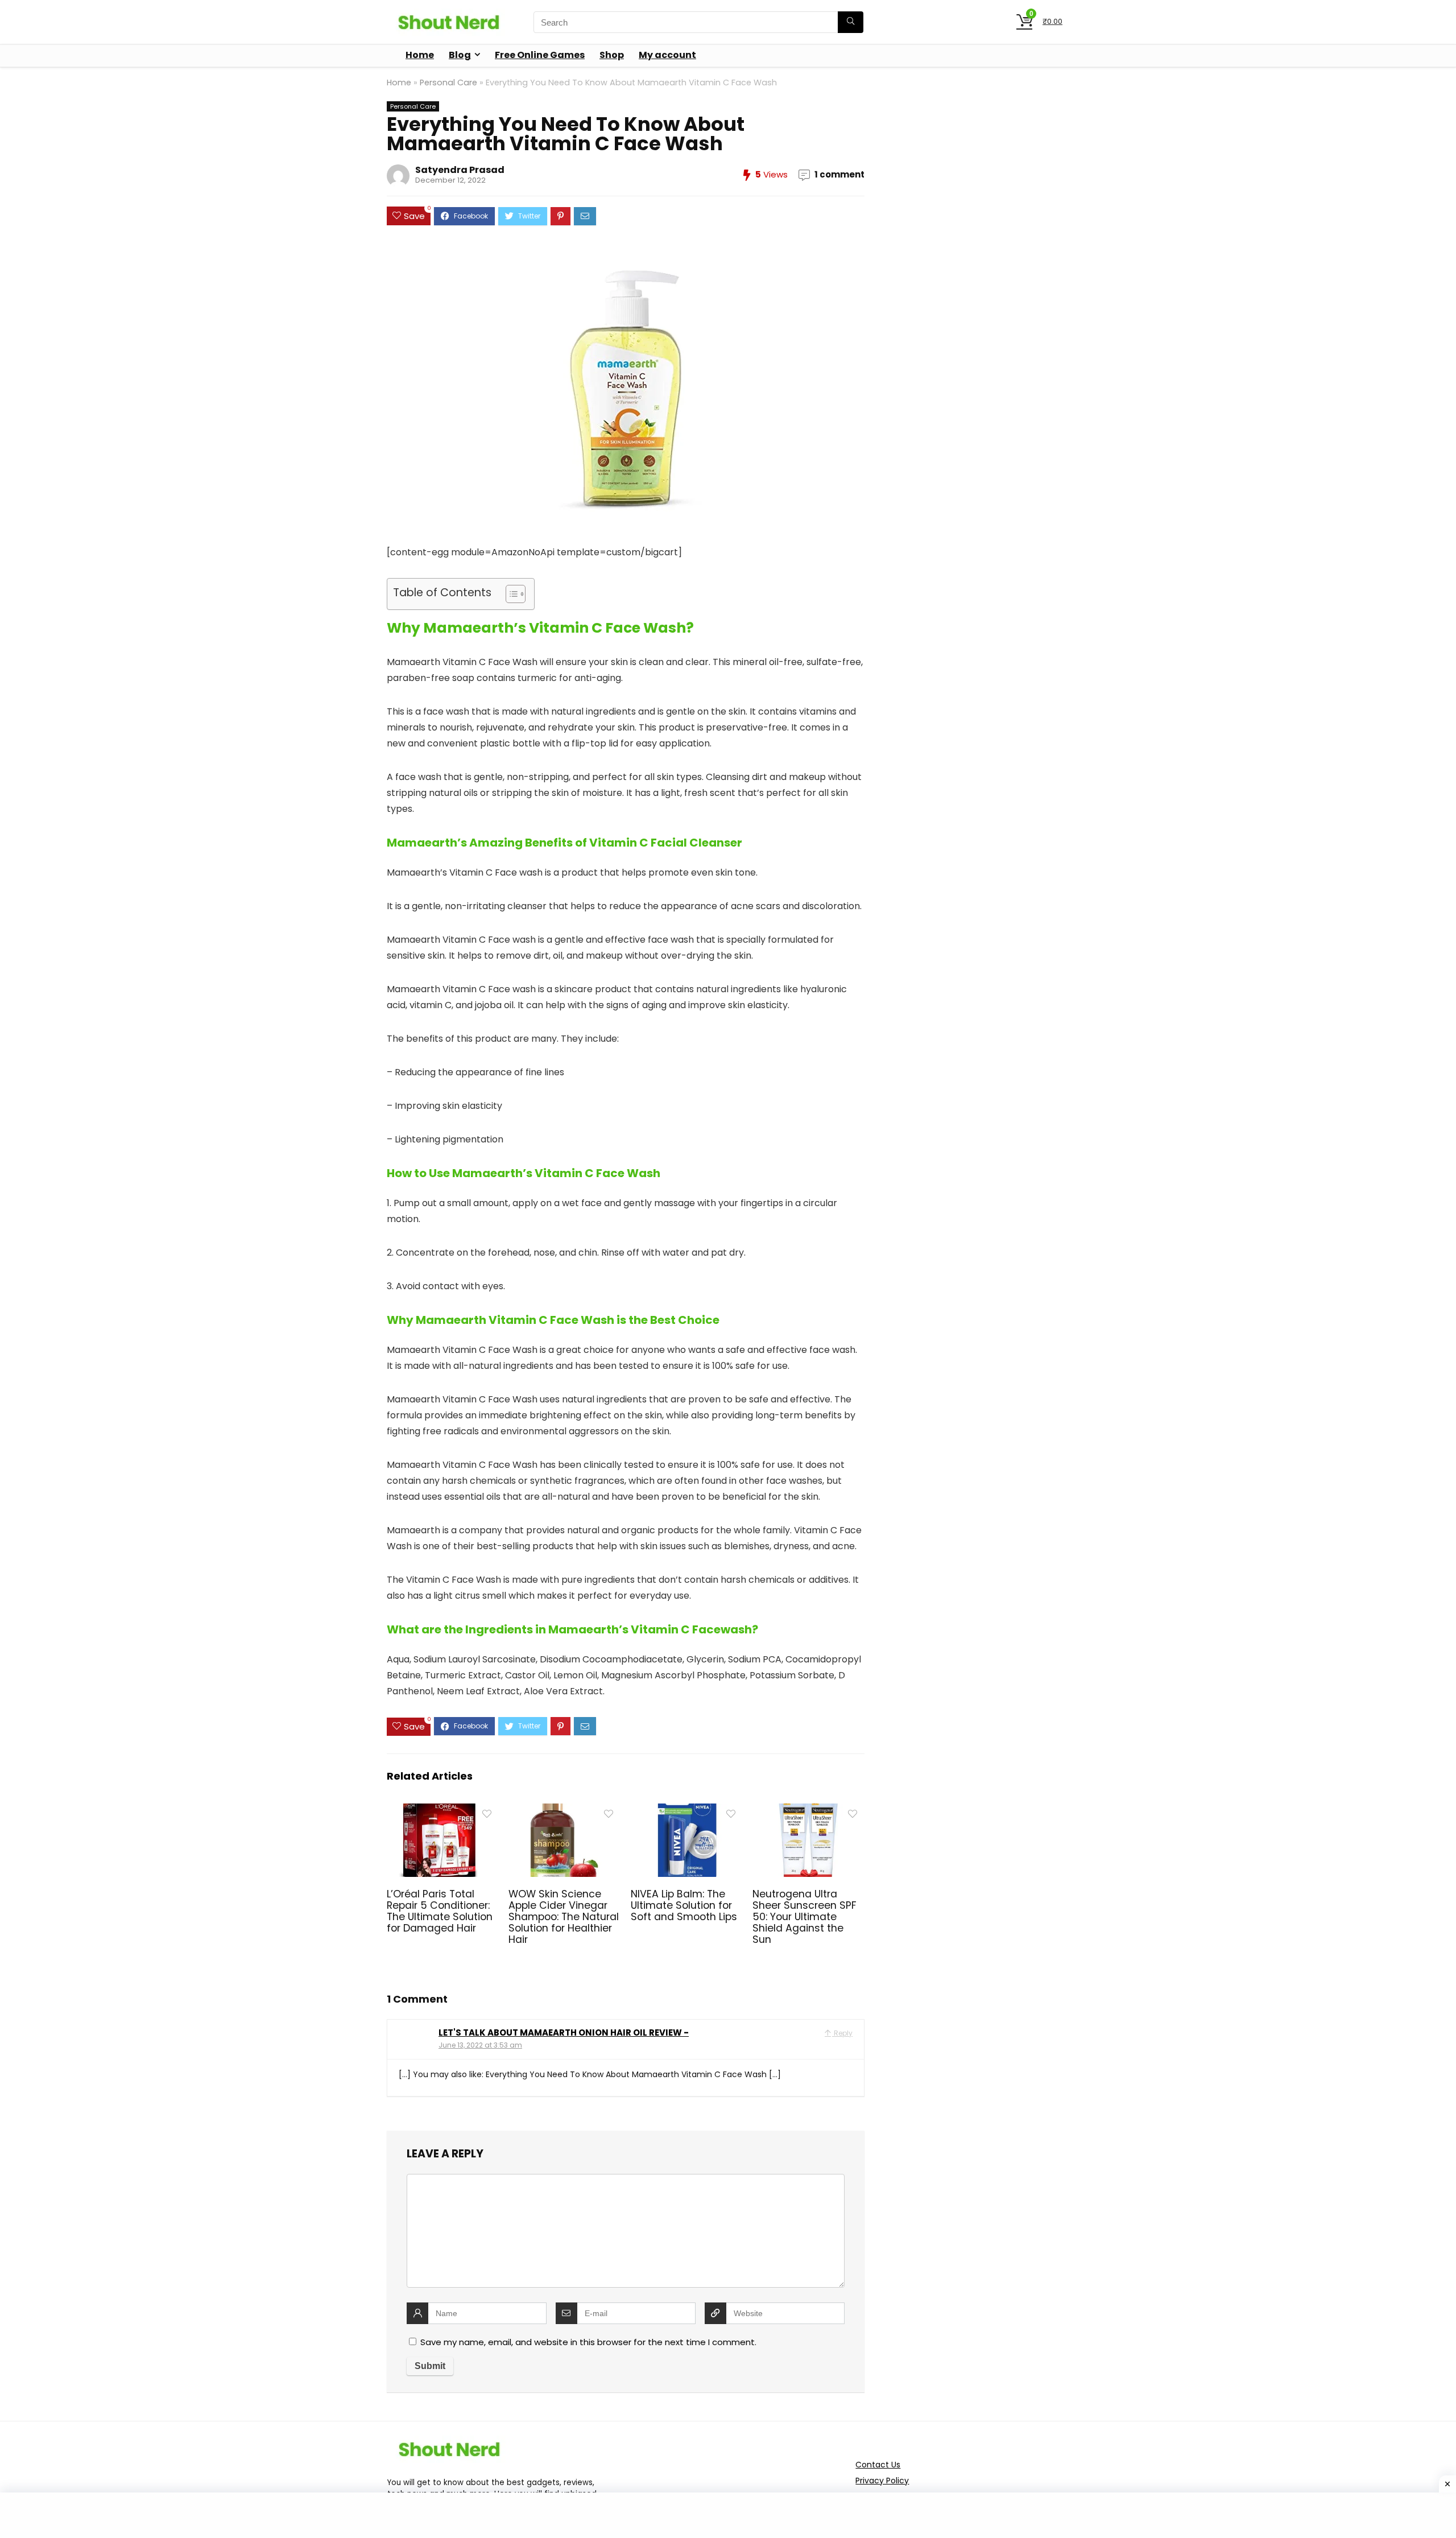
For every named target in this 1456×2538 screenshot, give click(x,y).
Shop (612, 55)
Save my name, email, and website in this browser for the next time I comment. (588, 2342)
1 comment (839, 174)
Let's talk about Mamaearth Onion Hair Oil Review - (564, 2033)
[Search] (851, 22)
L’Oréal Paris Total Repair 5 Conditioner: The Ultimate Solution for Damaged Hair (440, 1911)
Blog (460, 55)
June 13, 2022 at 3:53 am (480, 2045)
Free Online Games (540, 55)
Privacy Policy (882, 2481)
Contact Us (878, 2465)
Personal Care (448, 82)
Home (420, 55)
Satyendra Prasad (460, 170)
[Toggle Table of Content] (510, 594)
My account (667, 55)
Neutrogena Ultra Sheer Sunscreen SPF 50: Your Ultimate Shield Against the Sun (804, 1917)
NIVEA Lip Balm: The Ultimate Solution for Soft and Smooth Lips (684, 1905)
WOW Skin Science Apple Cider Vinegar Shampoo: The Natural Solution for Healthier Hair (564, 1917)
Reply (842, 2033)
